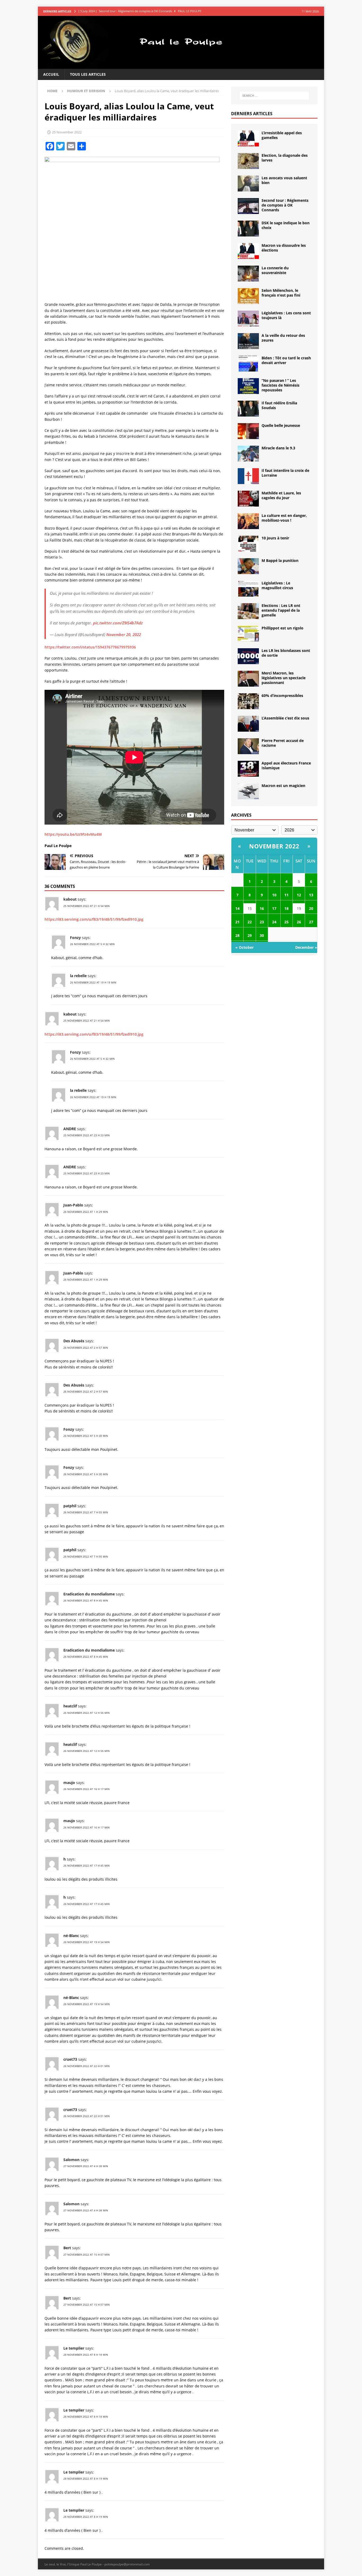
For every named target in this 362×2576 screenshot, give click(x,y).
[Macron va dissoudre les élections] (248, 251)
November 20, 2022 (124, 634)
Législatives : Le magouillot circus (277, 585)
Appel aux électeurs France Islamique (286, 765)
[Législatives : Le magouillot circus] (248, 589)
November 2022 (274, 846)
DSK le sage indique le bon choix (286, 225)
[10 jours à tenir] (248, 544)
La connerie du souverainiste (275, 270)
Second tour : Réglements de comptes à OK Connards (285, 205)
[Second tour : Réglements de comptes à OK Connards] (248, 206)
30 (262, 935)
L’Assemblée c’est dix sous (285, 718)
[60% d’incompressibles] (248, 701)
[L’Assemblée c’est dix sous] (248, 724)
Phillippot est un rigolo (282, 628)
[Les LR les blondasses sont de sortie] (248, 656)
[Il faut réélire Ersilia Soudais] (248, 409)
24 (274, 922)
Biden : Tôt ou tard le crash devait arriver (286, 360)
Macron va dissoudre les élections (284, 248)
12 (299, 895)
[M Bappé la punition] (248, 566)
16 (262, 908)
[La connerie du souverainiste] (248, 274)
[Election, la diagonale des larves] (248, 161)
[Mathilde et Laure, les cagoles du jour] (248, 499)
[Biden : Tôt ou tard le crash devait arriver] (248, 364)
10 (274, 895)
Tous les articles (88, 74)
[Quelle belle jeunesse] (248, 431)
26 (299, 922)
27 (311, 922)
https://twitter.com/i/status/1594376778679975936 (90, 647)
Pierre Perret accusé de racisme (283, 743)
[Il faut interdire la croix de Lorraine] (248, 476)
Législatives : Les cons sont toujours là (286, 315)
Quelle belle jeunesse (281, 425)
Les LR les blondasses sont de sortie (286, 653)
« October (244, 947)
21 (237, 922)
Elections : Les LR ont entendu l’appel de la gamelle (281, 610)
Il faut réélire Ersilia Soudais (279, 405)
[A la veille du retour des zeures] (248, 341)
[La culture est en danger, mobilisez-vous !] (248, 521)
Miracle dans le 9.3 (278, 448)
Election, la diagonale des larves (285, 158)
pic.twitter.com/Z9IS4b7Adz (118, 623)
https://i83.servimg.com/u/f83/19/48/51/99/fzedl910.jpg (94, 919)
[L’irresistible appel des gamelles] (248, 138)
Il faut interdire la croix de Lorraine (285, 473)
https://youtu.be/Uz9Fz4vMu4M (73, 834)
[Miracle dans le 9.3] (248, 454)
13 (311, 895)
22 (250, 922)
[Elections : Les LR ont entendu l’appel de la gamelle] (248, 611)
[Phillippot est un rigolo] (248, 634)
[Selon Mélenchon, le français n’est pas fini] (248, 296)
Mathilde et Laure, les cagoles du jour (281, 495)
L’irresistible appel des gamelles (282, 135)
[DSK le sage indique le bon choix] (248, 229)
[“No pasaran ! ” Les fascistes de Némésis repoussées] (248, 386)
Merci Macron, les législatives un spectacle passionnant (284, 678)
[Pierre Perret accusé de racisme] (248, 746)
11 (286, 895)
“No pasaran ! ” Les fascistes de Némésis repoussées (281, 385)
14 (237, 908)
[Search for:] (274, 96)
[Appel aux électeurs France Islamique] (248, 769)
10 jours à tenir (275, 538)
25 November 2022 (67, 132)
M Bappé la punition (280, 560)
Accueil (51, 74)
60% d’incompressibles (282, 696)
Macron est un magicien (283, 786)
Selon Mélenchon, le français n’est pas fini (281, 293)
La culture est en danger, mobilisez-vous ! (284, 518)
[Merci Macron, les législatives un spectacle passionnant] (248, 679)
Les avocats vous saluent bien (284, 180)
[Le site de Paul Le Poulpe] (181, 66)
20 (311, 908)
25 (286, 922)
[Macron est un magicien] (248, 791)
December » (306, 947)
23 (262, 922)
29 (250, 935)
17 (274, 908)
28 (237, 935)
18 (286, 908)
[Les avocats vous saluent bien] (248, 184)
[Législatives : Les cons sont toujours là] (248, 319)
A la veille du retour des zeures (283, 338)
